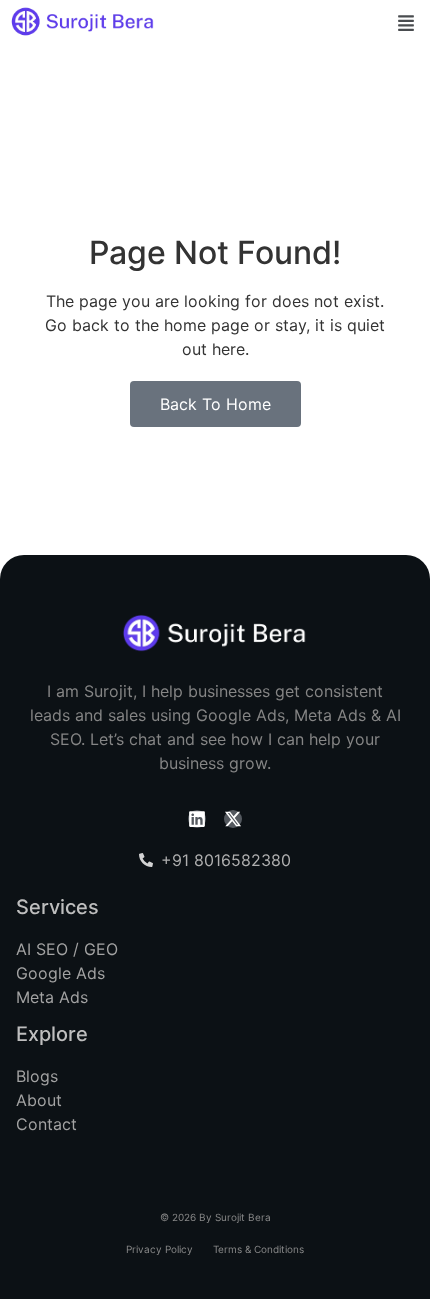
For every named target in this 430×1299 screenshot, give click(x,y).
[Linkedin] (197, 819)
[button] (406, 25)
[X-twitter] (233, 819)
